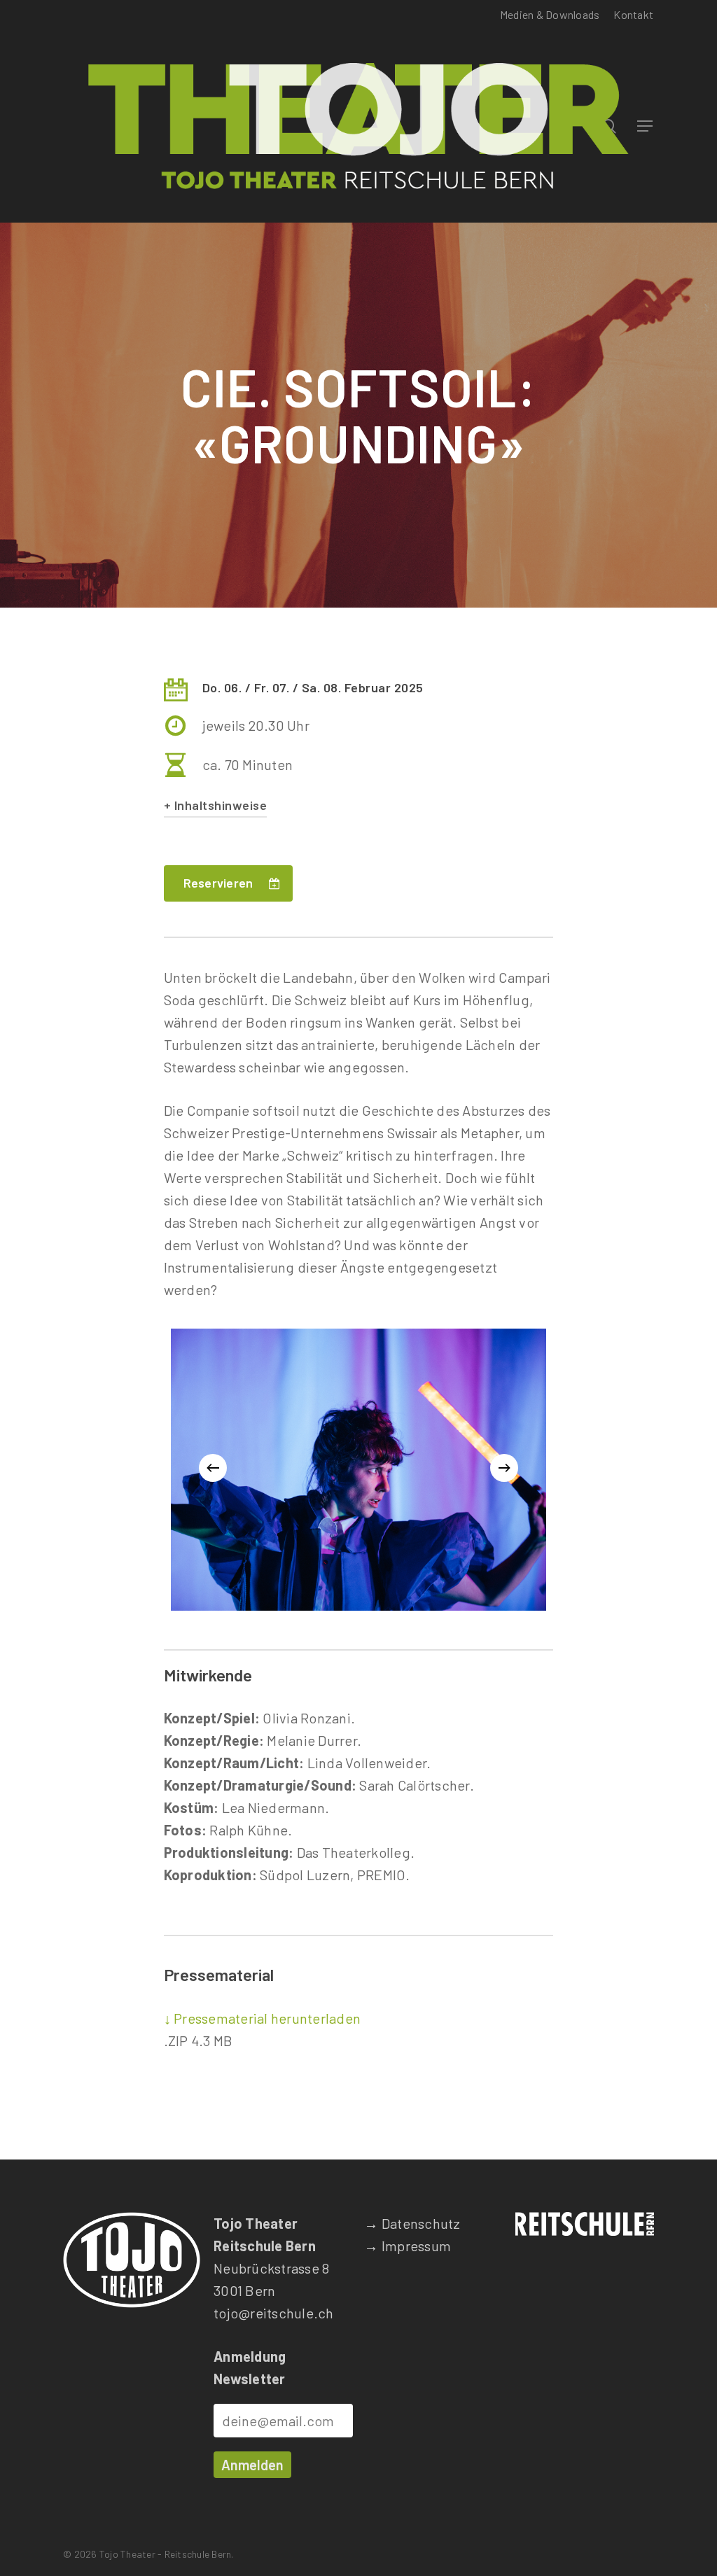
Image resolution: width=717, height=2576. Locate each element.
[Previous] (213, 1468)
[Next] (504, 1468)
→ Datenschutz (412, 2223)
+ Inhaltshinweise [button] (216, 805)
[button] (646, 126)
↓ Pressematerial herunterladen (263, 2018)
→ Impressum (408, 2246)
